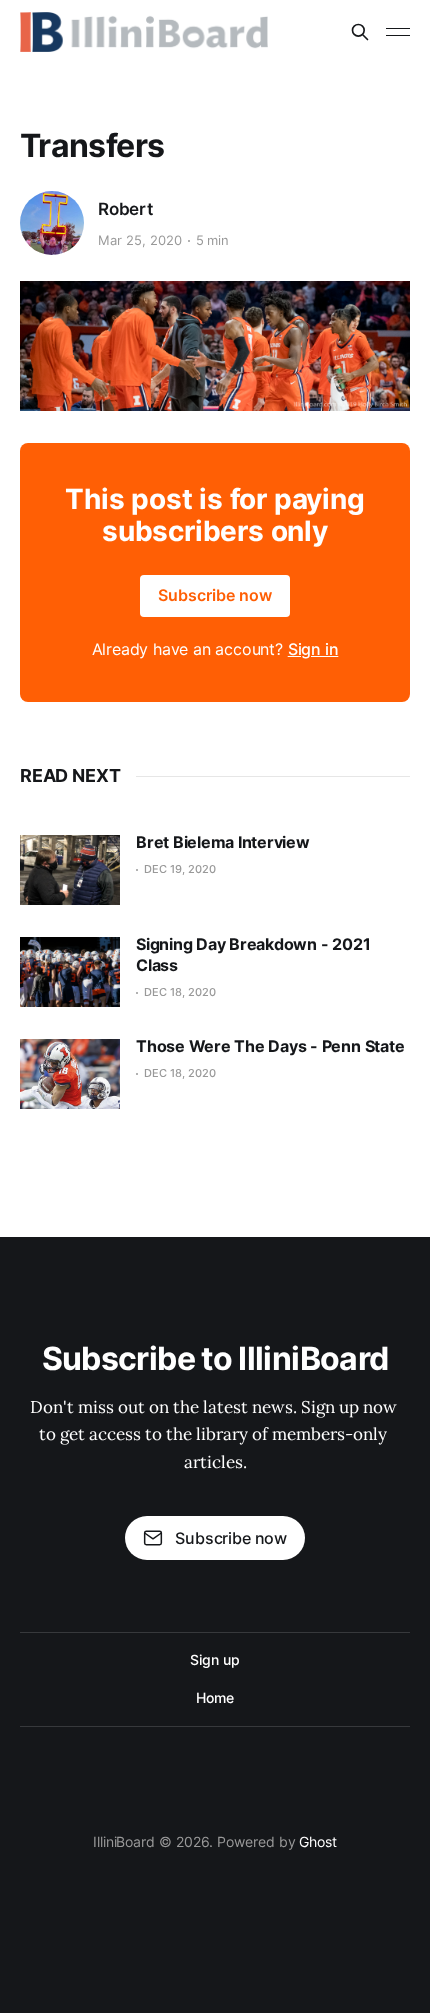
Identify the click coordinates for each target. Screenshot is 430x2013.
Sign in (313, 649)
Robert (125, 209)
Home (215, 1697)
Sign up (214, 1659)
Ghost (318, 1841)
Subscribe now (215, 595)
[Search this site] (360, 32)
